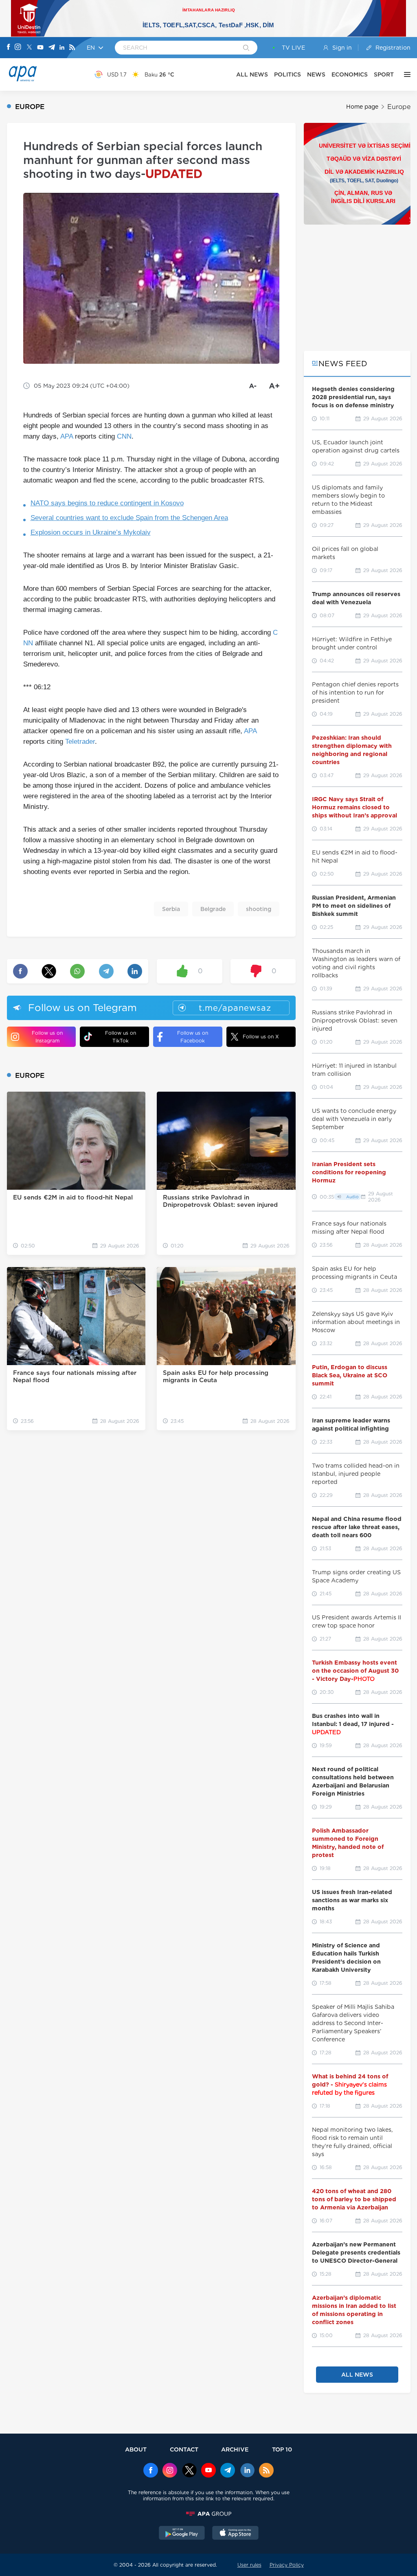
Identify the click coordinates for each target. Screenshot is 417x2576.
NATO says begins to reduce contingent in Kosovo (107, 503)
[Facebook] (9, 48)
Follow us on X (261, 1037)
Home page (362, 107)
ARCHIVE (235, 2449)
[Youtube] (40, 48)
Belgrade (213, 909)
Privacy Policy (287, 2565)
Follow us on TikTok (121, 1037)
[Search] (246, 48)
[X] (29, 48)
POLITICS (288, 74)
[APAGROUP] (208, 2514)
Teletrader (80, 742)
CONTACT (184, 2449)
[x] (189, 2471)
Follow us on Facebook (193, 1037)
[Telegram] (52, 48)
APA (67, 436)
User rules (249, 2565)
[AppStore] (235, 2534)
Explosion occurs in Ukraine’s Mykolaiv (91, 532)
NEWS (316, 74)
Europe (399, 107)
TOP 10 (282, 2449)
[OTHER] (405, 74)
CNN (124, 436)
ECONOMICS (350, 74)
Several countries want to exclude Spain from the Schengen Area (129, 518)
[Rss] (72, 48)
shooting (259, 909)
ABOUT (136, 2449)
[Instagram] (18, 48)
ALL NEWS (252, 74)
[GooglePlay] (182, 2534)
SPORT (384, 74)
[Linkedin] (62, 48)
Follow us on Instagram (47, 1037)
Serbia (171, 909)
